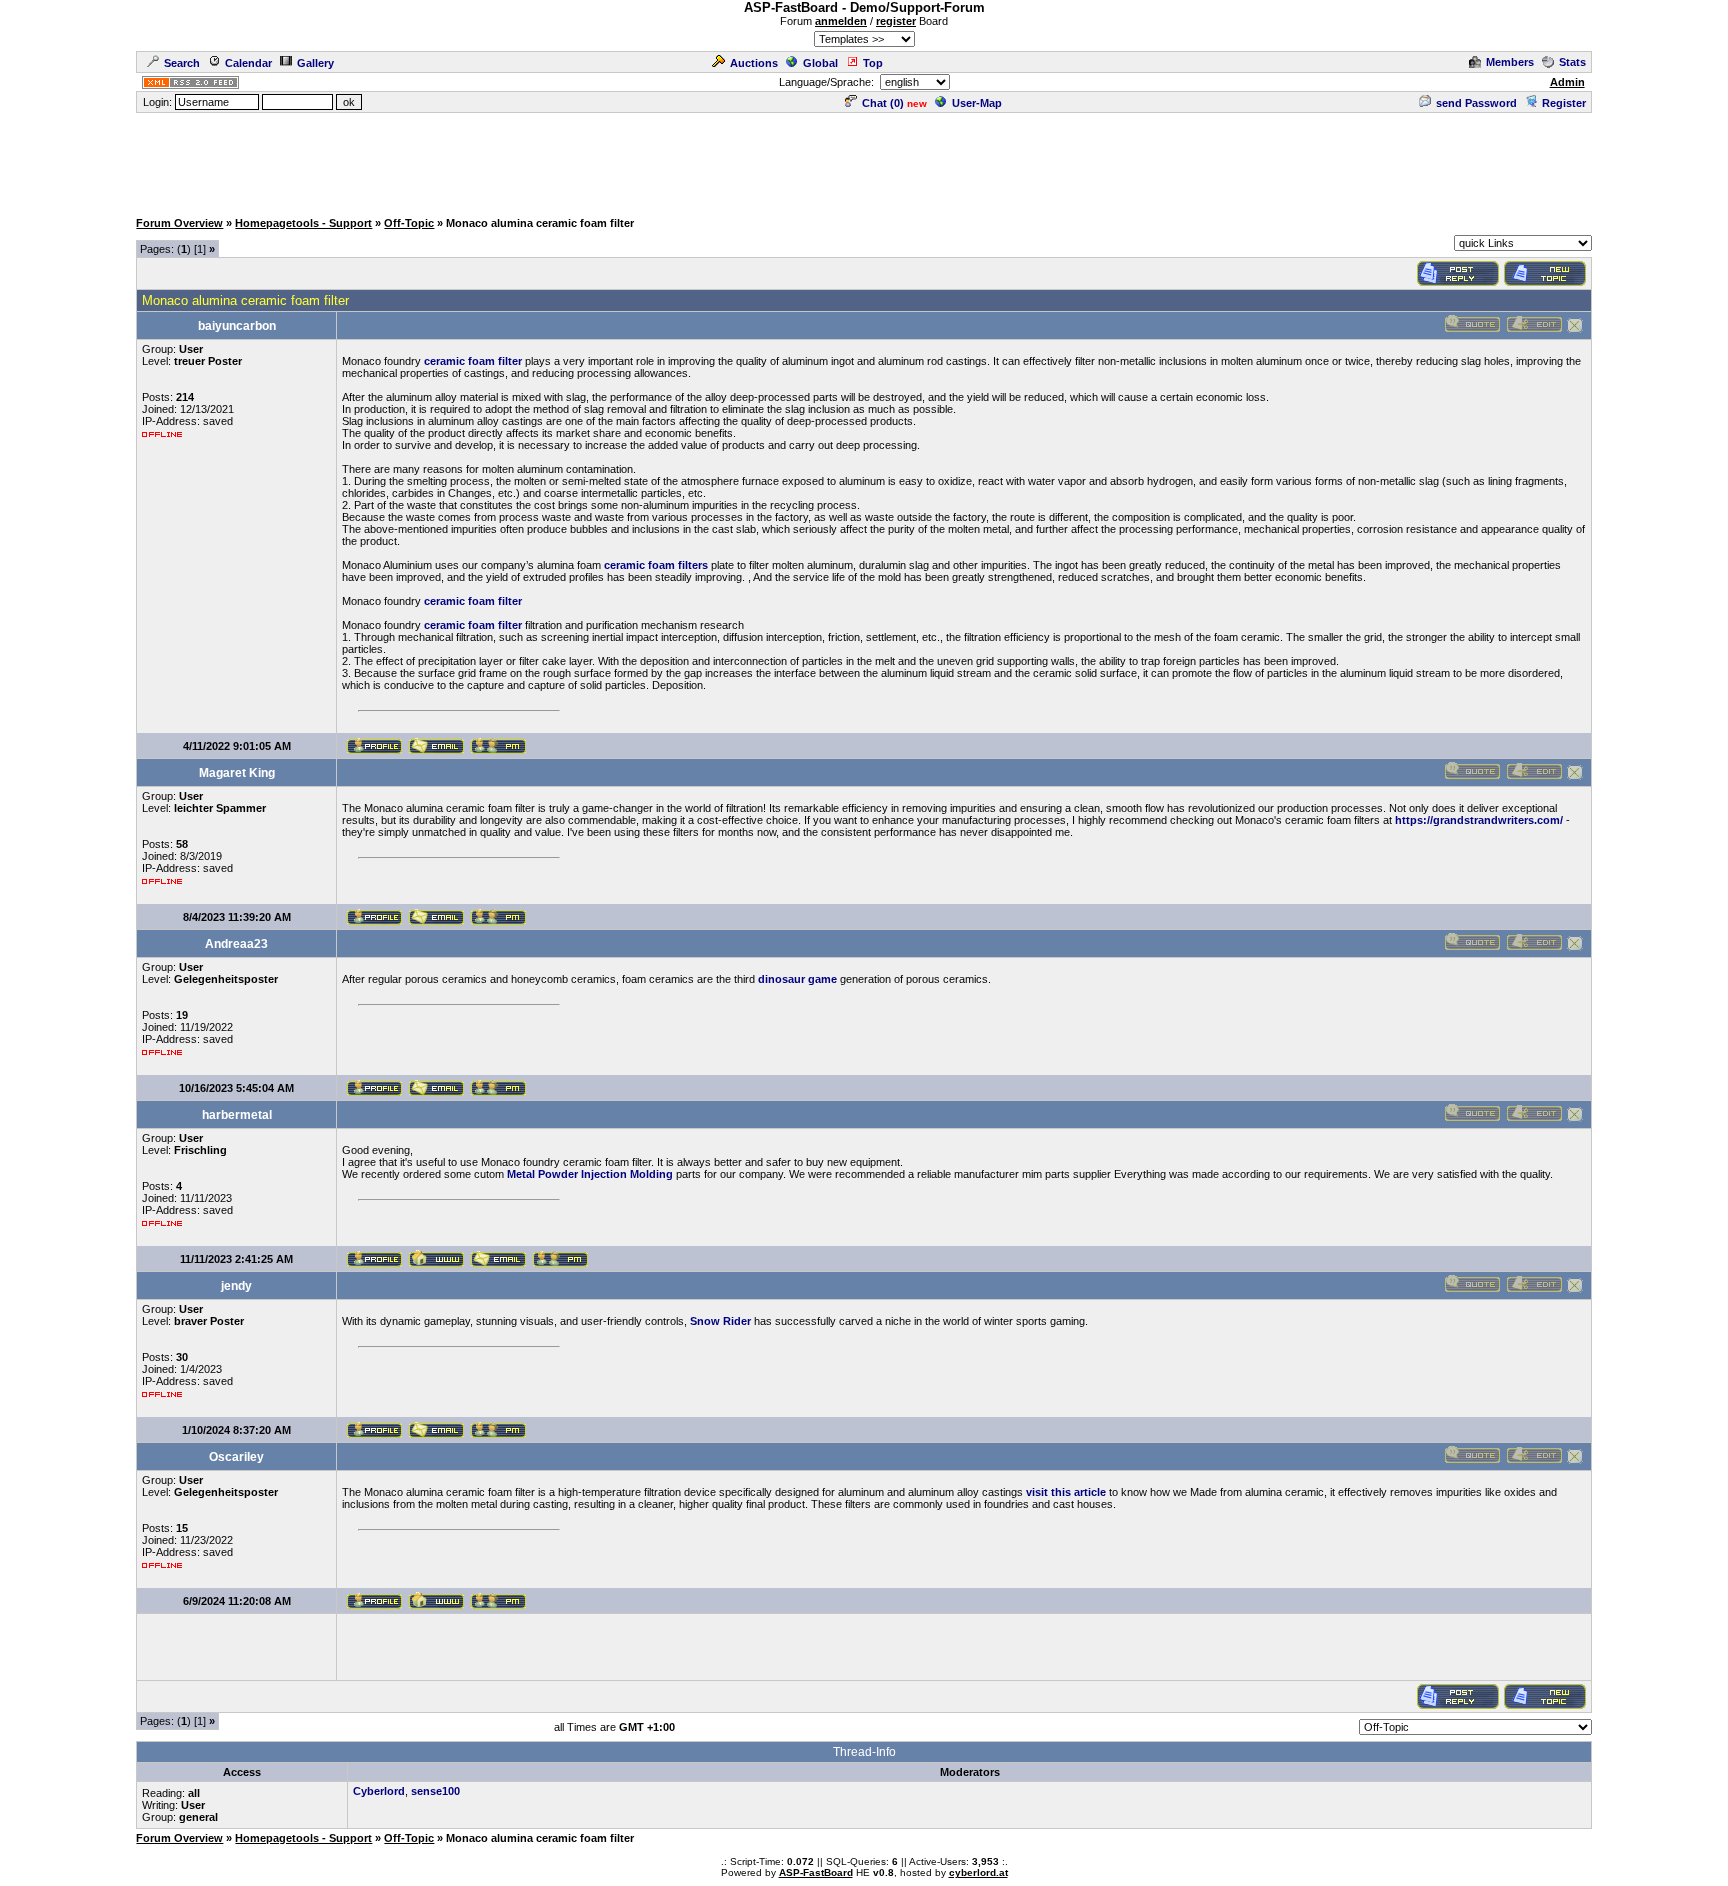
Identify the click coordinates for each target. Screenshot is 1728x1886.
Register (1564, 103)
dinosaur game (797, 979)
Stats (1572, 62)
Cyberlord (379, 1791)
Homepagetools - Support (303, 223)
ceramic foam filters (656, 565)
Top (873, 63)
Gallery (315, 63)
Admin (1567, 82)
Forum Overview (179, 223)
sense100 (435, 1791)
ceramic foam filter (473, 361)
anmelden (841, 21)
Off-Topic (409, 223)
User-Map (977, 103)
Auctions (754, 63)
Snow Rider (720, 1321)
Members (1510, 62)
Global (820, 63)
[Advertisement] (864, 160)
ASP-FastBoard (816, 1872)
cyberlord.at (978, 1872)
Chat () (883, 103)
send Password (1476, 103)
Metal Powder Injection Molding (590, 1174)
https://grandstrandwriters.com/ (1479, 820)
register (896, 21)
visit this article (1066, 1492)
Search (182, 63)
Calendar (248, 63)
